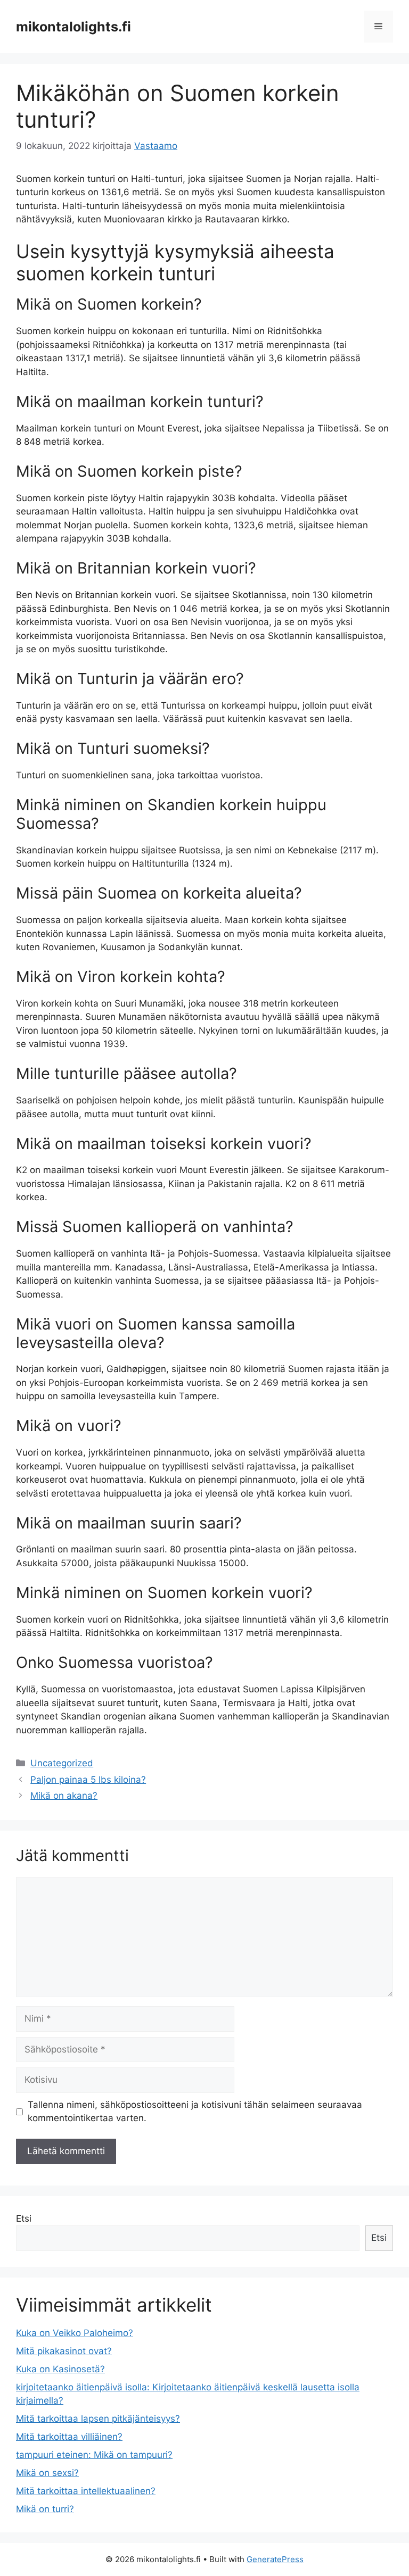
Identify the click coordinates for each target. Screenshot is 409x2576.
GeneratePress (275, 2559)
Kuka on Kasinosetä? (60, 2369)
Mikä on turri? (45, 2509)
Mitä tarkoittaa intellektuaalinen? (86, 2491)
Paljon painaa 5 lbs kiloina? (88, 1780)
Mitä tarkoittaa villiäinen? (69, 2437)
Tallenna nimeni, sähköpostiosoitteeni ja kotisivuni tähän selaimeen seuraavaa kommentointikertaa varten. (195, 2112)
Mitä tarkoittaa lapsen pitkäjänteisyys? (98, 2419)
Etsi (24, 2218)
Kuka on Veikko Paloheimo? (75, 2333)
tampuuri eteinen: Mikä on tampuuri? (94, 2455)
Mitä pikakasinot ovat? (64, 2351)
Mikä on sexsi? (47, 2473)
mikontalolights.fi (73, 27)
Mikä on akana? (64, 1796)
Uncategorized (62, 1763)
